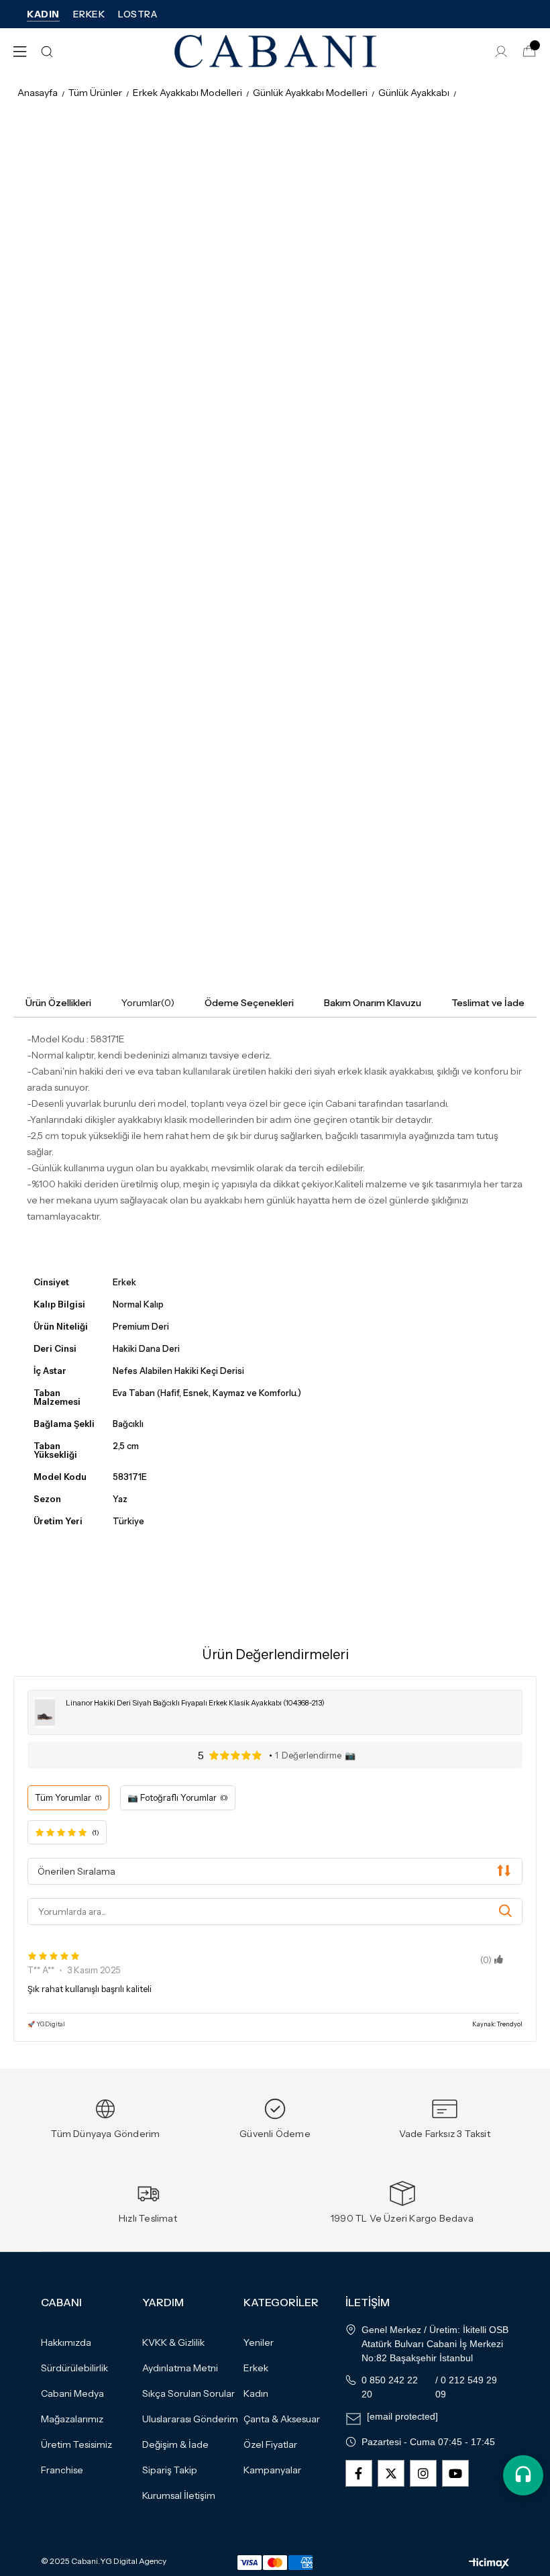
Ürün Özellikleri (58, 1003)
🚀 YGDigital (46, 2024)
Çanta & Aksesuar (282, 2419)
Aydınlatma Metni (180, 2368)
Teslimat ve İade (488, 1003)
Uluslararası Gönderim (190, 2419)
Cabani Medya (72, 2393)
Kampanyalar (272, 2470)
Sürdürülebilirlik (74, 2368)
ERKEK (89, 14)
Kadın (256, 2393)
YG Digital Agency (133, 2561)
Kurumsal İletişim (179, 2495)
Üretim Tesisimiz (76, 2444)
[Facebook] (359, 2473)
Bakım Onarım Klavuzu (373, 1003)
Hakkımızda (66, 2342)
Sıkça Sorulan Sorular (188, 2393)
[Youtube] (455, 2473)
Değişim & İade (175, 2444)
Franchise (62, 2470)
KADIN (43, 14)
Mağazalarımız (72, 2419)
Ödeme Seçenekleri (249, 1003)
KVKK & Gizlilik (173, 2342)
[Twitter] (391, 2473)
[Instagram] (423, 2473)
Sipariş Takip (170, 2470)
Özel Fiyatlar (270, 2444)
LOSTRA (137, 14)
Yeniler (259, 2342)
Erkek (256, 2368)
